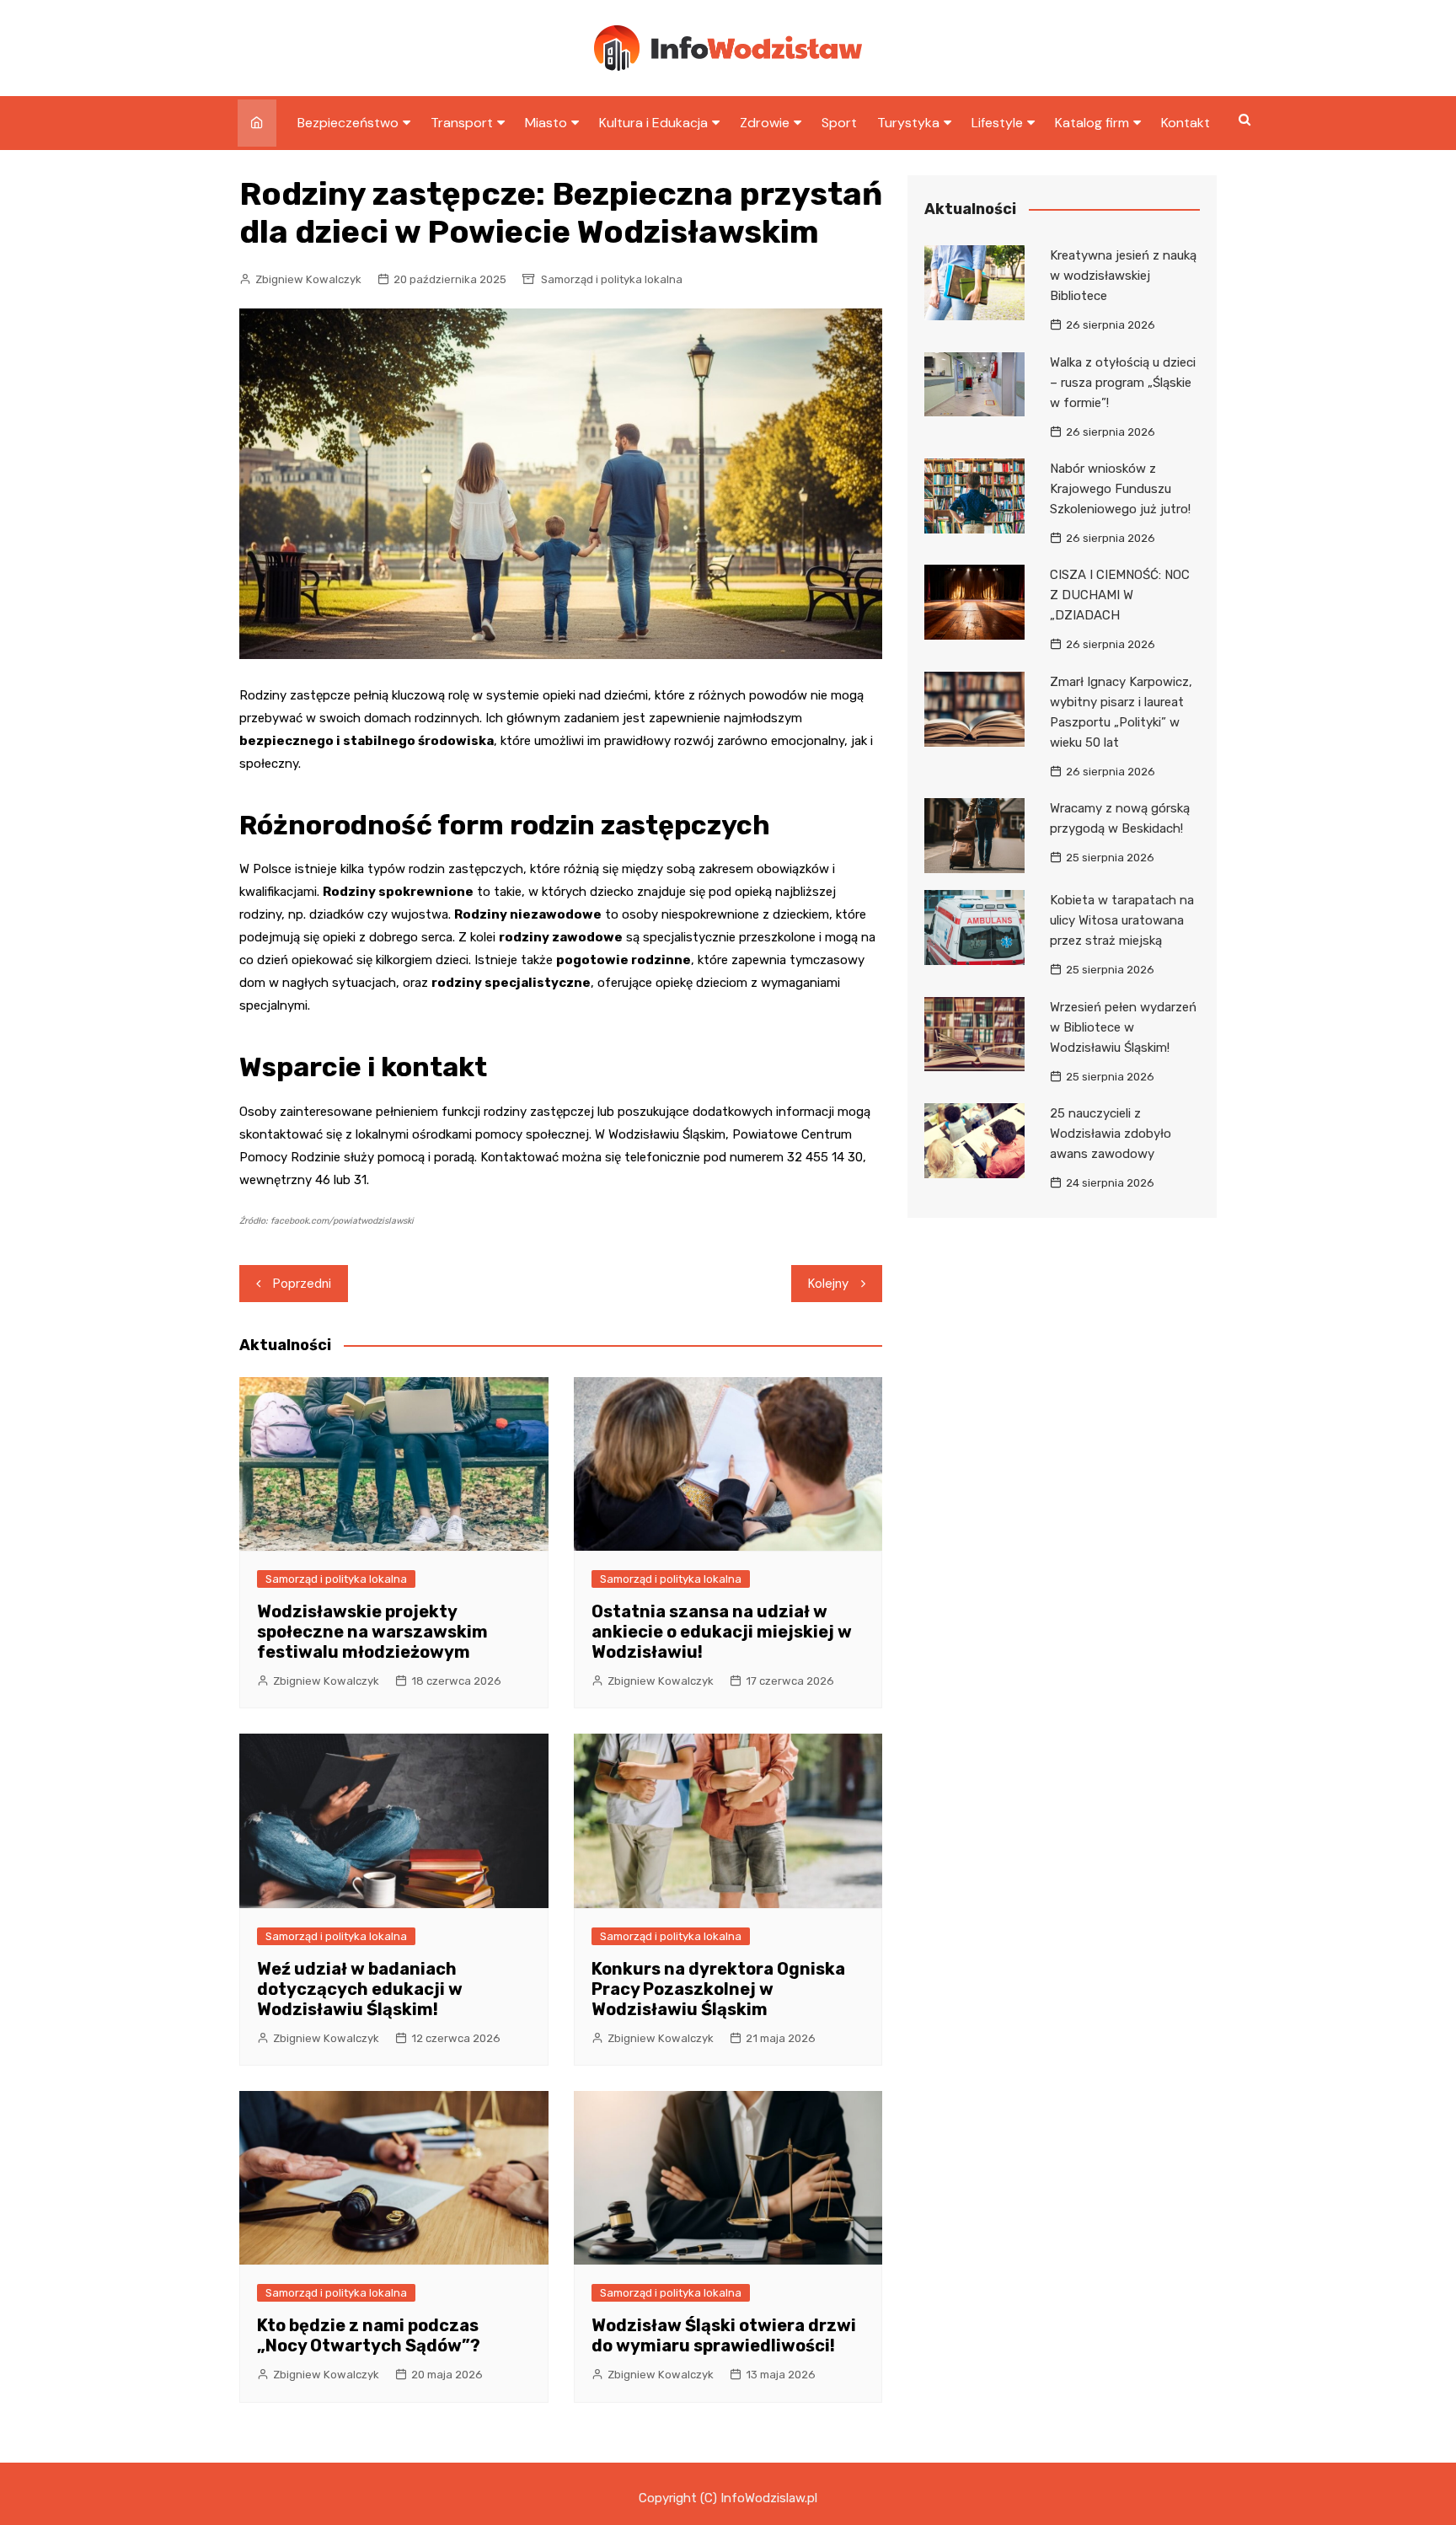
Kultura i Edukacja (653, 123)
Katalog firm (1092, 123)
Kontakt (1186, 123)
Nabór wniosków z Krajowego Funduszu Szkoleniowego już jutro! (1120, 489)
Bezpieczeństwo (348, 123)
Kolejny (828, 1284)
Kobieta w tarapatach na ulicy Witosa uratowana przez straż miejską (1122, 920)
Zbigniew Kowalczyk (308, 279)
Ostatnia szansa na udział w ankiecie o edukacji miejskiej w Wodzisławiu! (722, 1632)
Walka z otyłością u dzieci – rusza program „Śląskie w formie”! (1123, 383)
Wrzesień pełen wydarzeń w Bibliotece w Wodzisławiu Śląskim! (1123, 1027)
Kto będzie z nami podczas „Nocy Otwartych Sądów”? (369, 2335)
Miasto (546, 123)
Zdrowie (765, 123)
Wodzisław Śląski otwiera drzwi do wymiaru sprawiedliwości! (724, 2335)
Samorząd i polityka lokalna (612, 279)
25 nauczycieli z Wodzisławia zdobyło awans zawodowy (1111, 1134)
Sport (839, 123)
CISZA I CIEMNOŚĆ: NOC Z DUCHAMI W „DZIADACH (1120, 595)
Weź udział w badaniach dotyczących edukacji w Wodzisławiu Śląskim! (360, 1989)
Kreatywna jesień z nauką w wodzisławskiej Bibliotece (1123, 276)
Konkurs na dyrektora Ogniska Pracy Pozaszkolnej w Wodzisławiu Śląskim (718, 1989)
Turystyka (908, 123)
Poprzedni (302, 1284)
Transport (462, 123)
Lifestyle (997, 123)
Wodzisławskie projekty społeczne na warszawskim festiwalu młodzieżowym (372, 1632)
